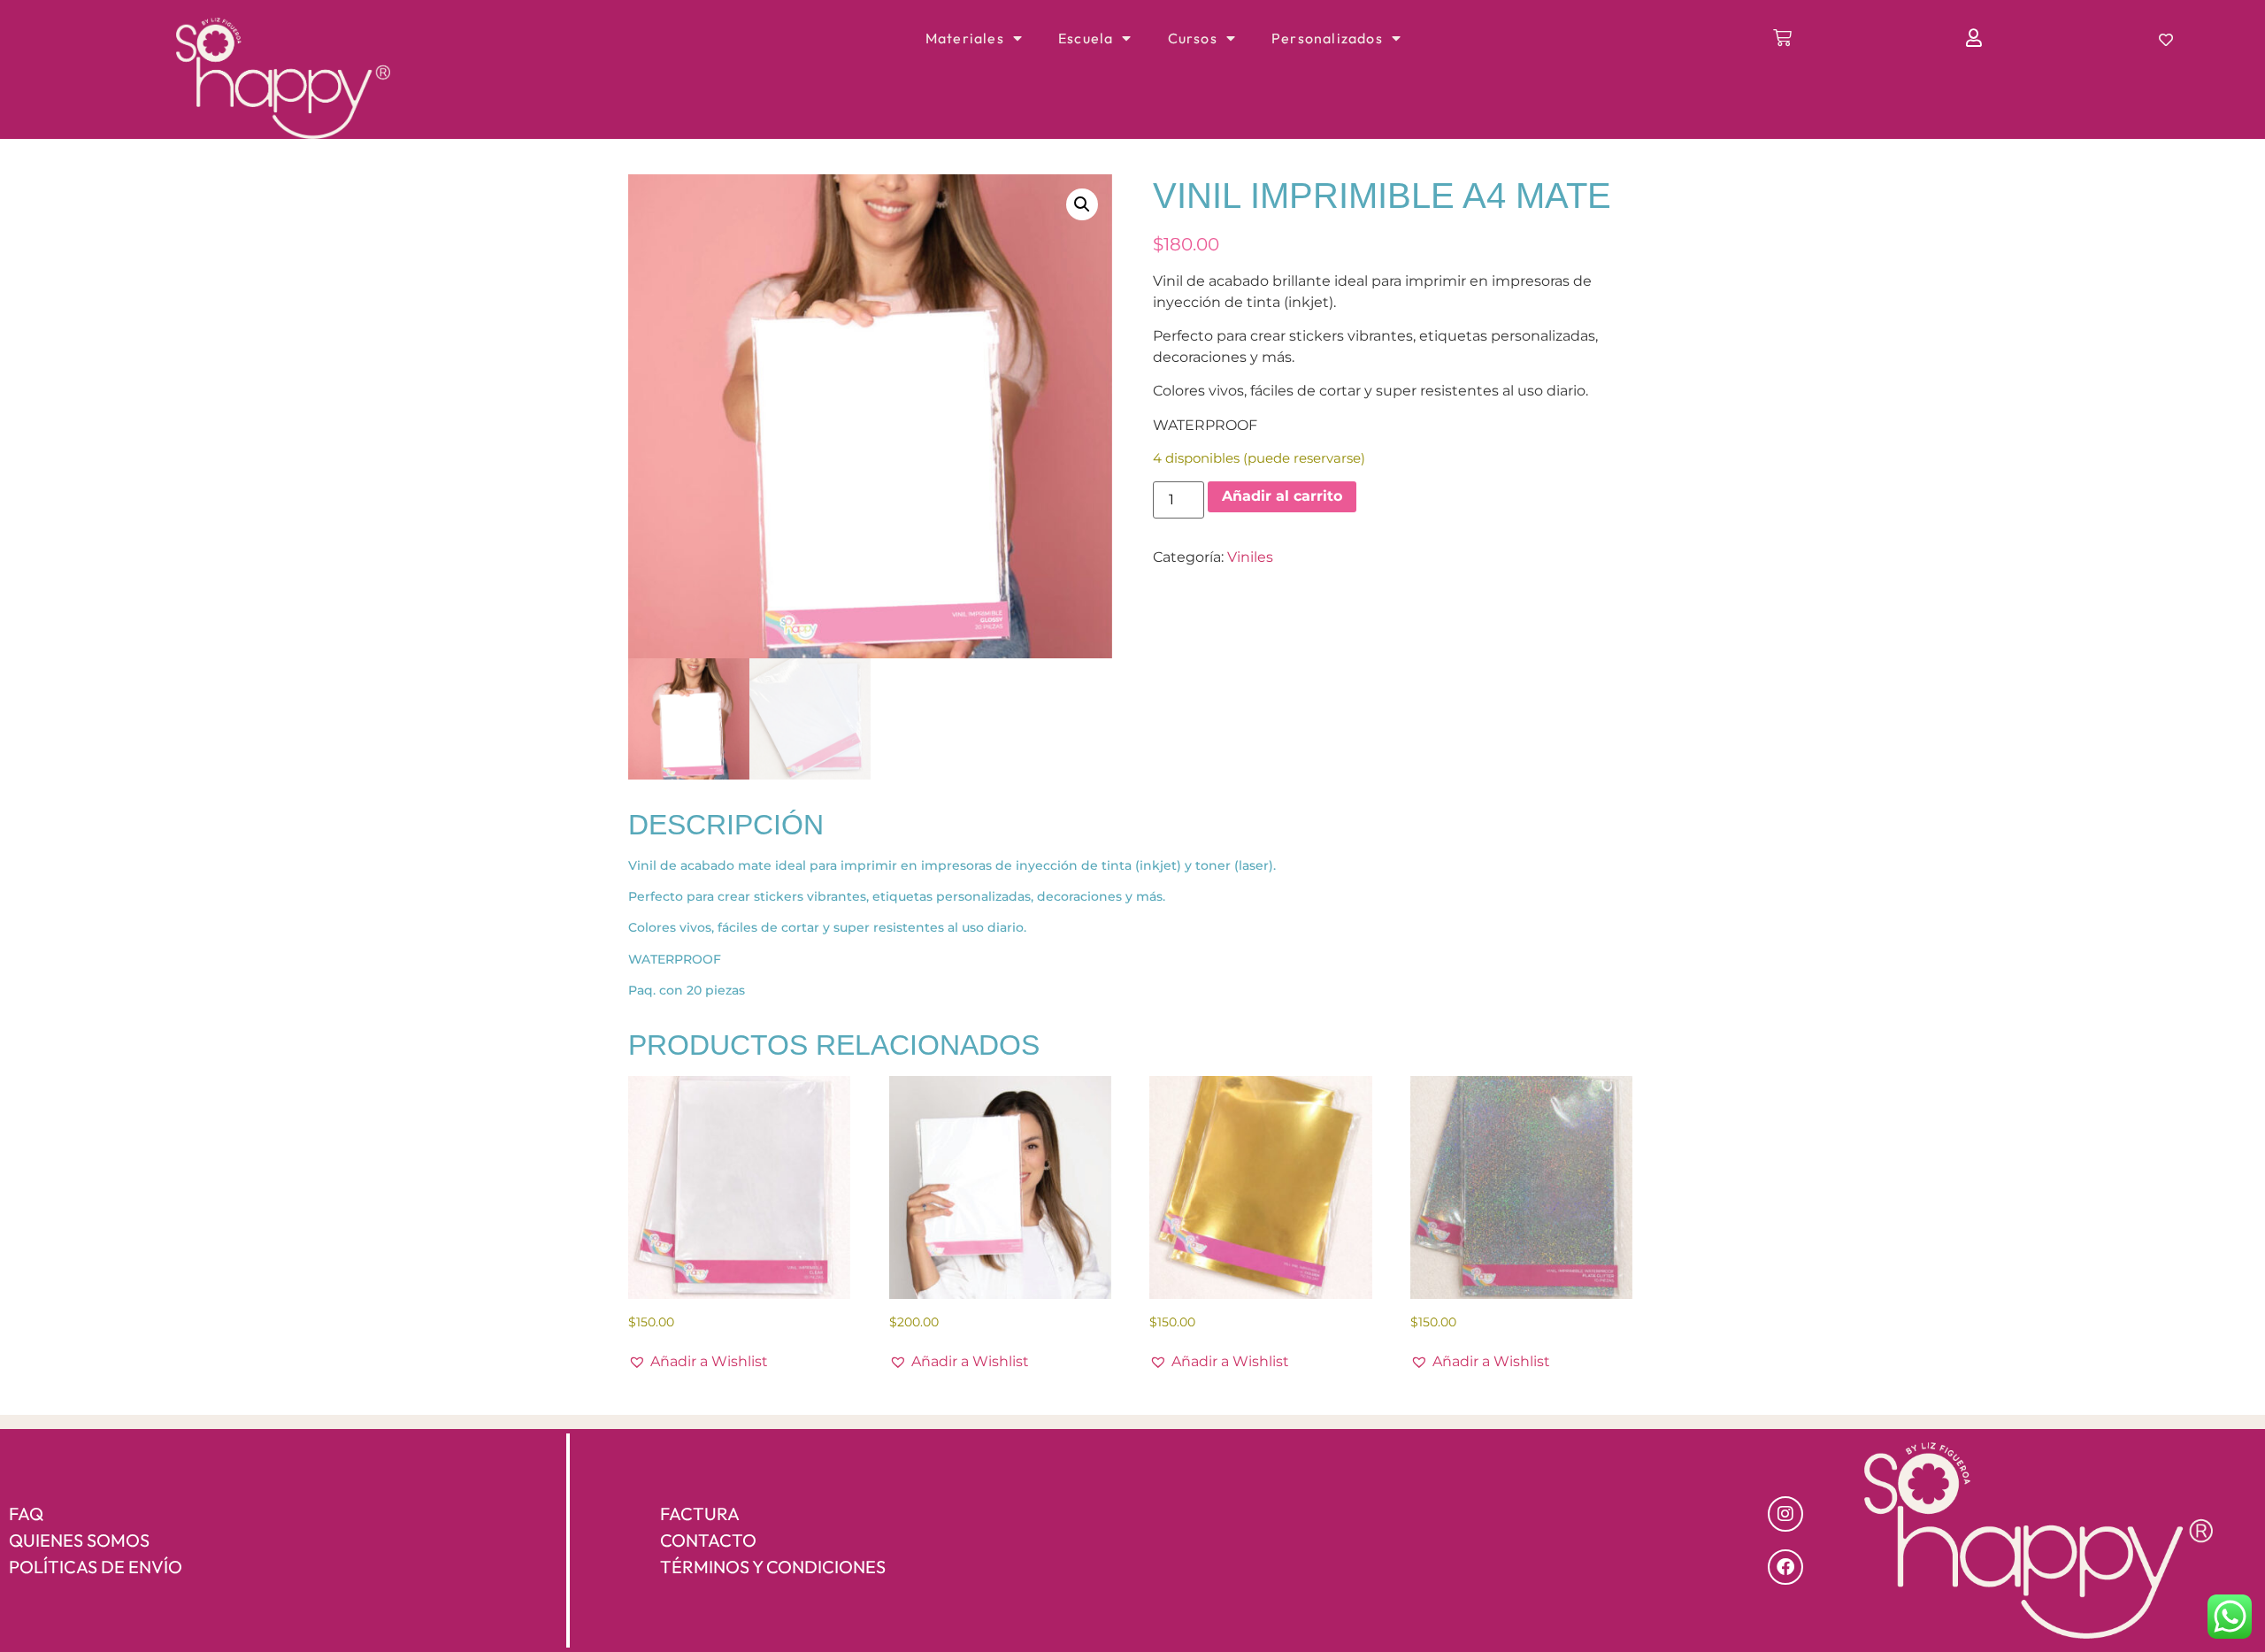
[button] (1082, 204)
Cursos (1193, 38)
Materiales (965, 38)
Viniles (1250, 557)
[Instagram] (1785, 1514)
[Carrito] (1783, 38)
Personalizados (1327, 38)
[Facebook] (1785, 1567)
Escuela (1086, 38)
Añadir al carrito (1282, 496)
